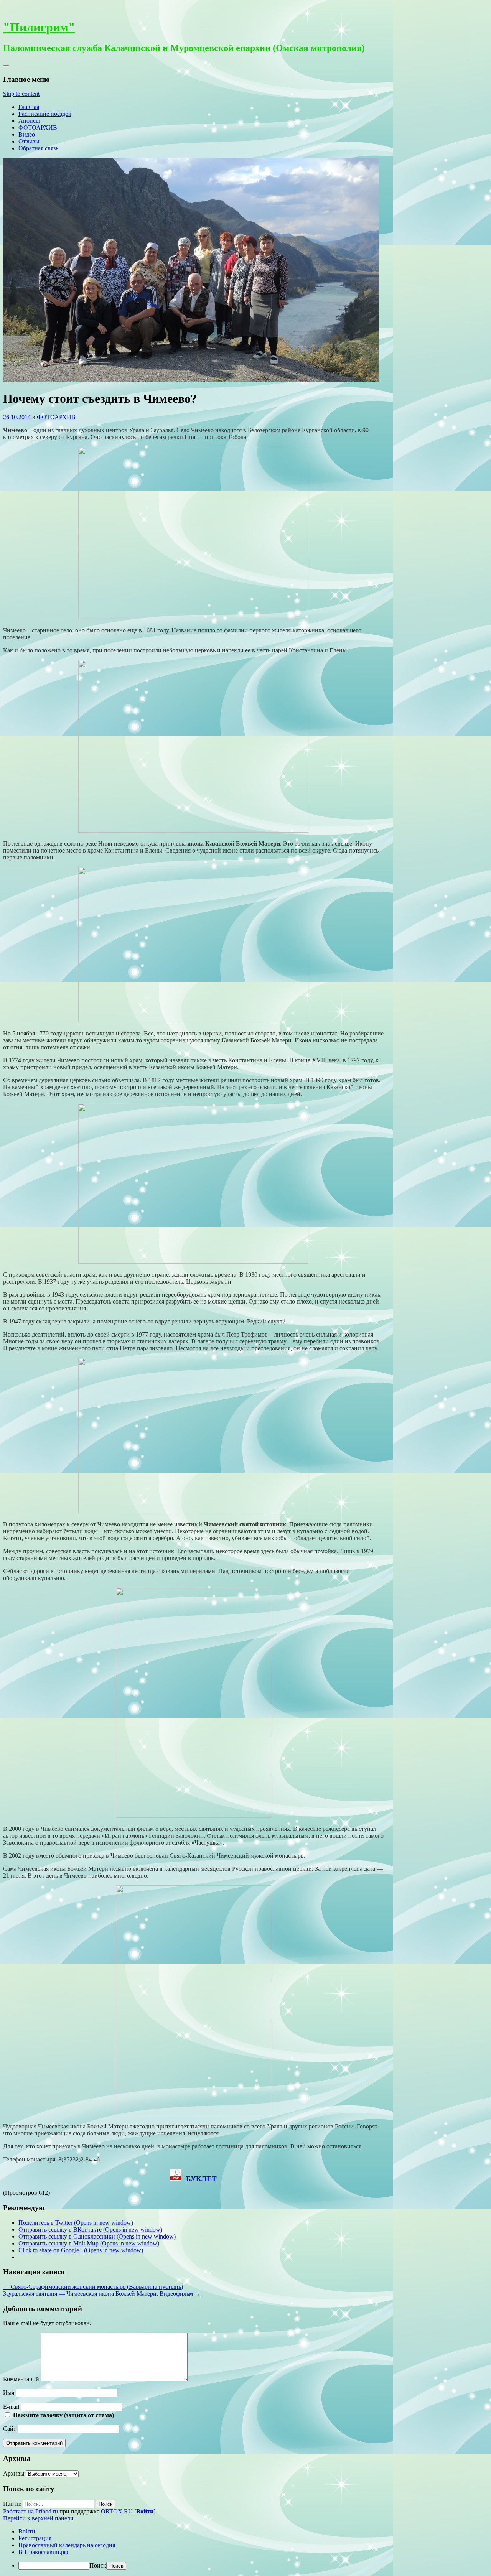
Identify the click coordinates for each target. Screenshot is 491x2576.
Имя (9, 2392)
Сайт (10, 2429)
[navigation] (245, 2549)
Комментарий (21, 2379)
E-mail (11, 2407)
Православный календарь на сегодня (67, 2545)
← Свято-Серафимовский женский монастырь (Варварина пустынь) (93, 2287)
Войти (145, 2511)
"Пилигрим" (39, 27)
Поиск (98, 2565)
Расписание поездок (45, 114)
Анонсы (29, 121)
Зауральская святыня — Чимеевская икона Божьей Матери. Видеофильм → (102, 2294)
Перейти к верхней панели (38, 2518)
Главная (29, 107)
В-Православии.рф (43, 2552)
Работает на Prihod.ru (30, 2511)
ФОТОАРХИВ (38, 128)
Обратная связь (38, 148)
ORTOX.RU (117, 2511)
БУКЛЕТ (201, 2179)
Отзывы (29, 141)
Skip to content (21, 94)
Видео (27, 134)
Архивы (14, 2473)
